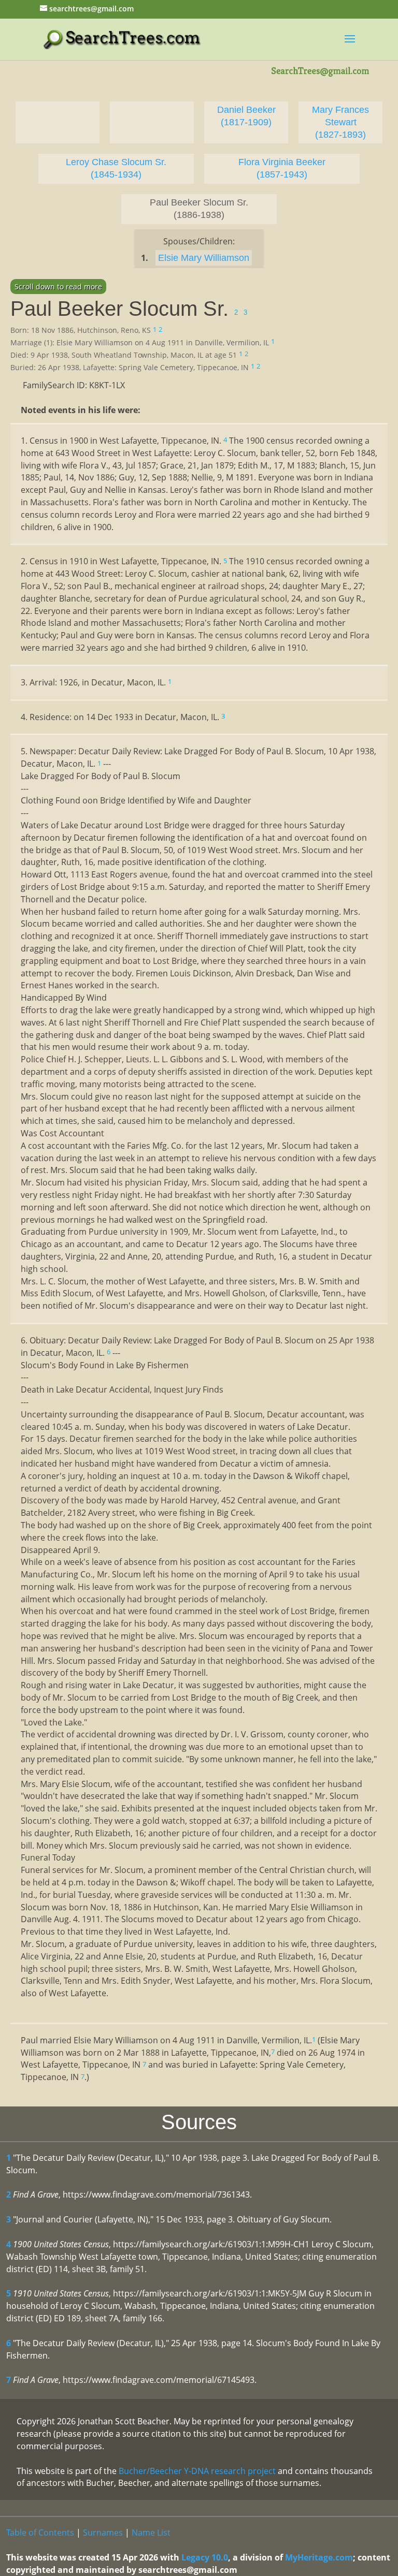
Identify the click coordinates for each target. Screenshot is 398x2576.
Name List (151, 2533)
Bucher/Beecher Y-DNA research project (197, 2471)
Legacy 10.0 (205, 2557)
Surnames (103, 2533)
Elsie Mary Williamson (204, 258)
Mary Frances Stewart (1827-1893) (340, 122)
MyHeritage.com (319, 2557)
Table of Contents (40, 2533)
